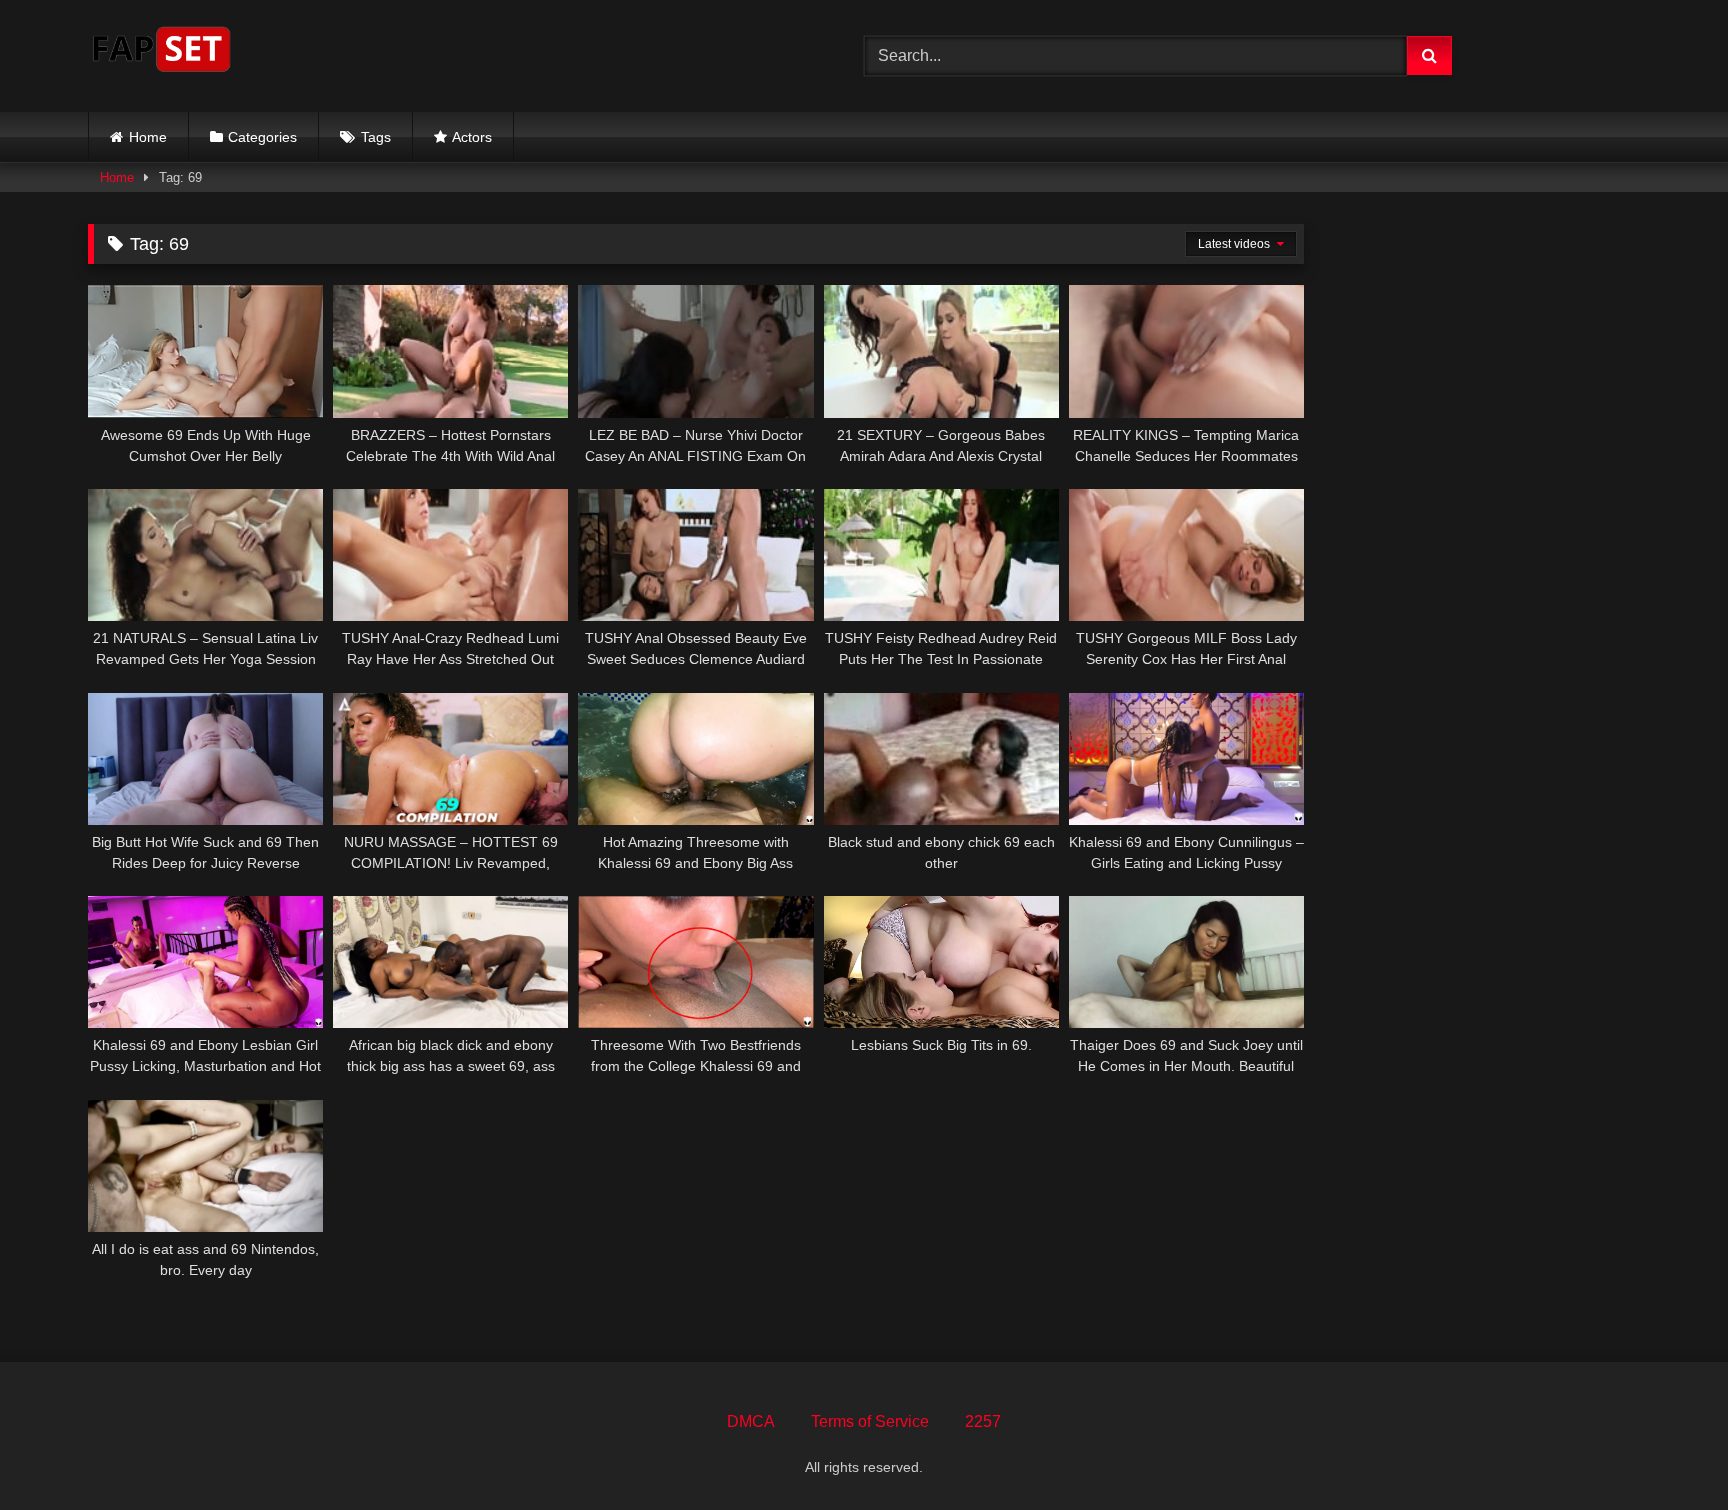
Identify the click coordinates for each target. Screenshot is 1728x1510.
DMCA (751, 1421)
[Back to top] (1666, 1450)
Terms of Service (870, 1421)
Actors (472, 137)
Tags (376, 137)
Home (148, 137)
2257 (983, 1421)
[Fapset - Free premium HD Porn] (161, 52)
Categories (262, 137)
